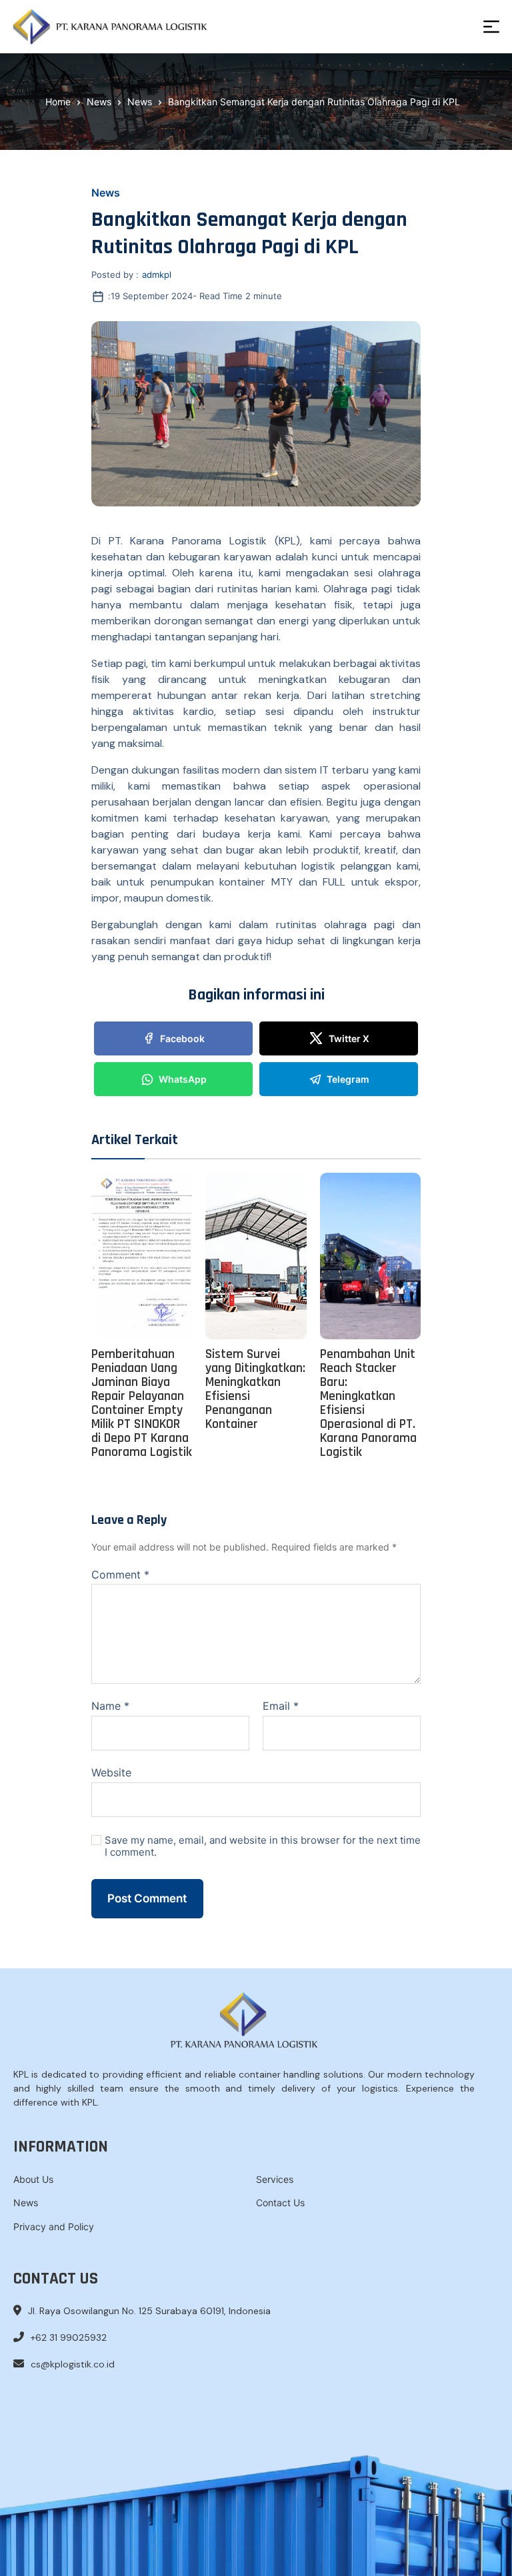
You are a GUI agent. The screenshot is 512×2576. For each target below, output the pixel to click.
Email (281, 1706)
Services (275, 2179)
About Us (33, 2179)
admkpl (157, 275)
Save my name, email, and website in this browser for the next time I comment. (263, 1847)
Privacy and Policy (54, 2227)
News (106, 193)
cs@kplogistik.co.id (73, 2364)
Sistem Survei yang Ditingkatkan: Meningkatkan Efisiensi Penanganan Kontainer (255, 1389)
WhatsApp (183, 1079)
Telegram (348, 1079)
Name (110, 1706)
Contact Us (280, 2203)
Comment (120, 1575)
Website (111, 1772)
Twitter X (349, 1038)
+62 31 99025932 (69, 2337)
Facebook (182, 1038)
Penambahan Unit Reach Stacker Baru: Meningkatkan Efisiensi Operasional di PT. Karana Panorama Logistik (368, 1403)
